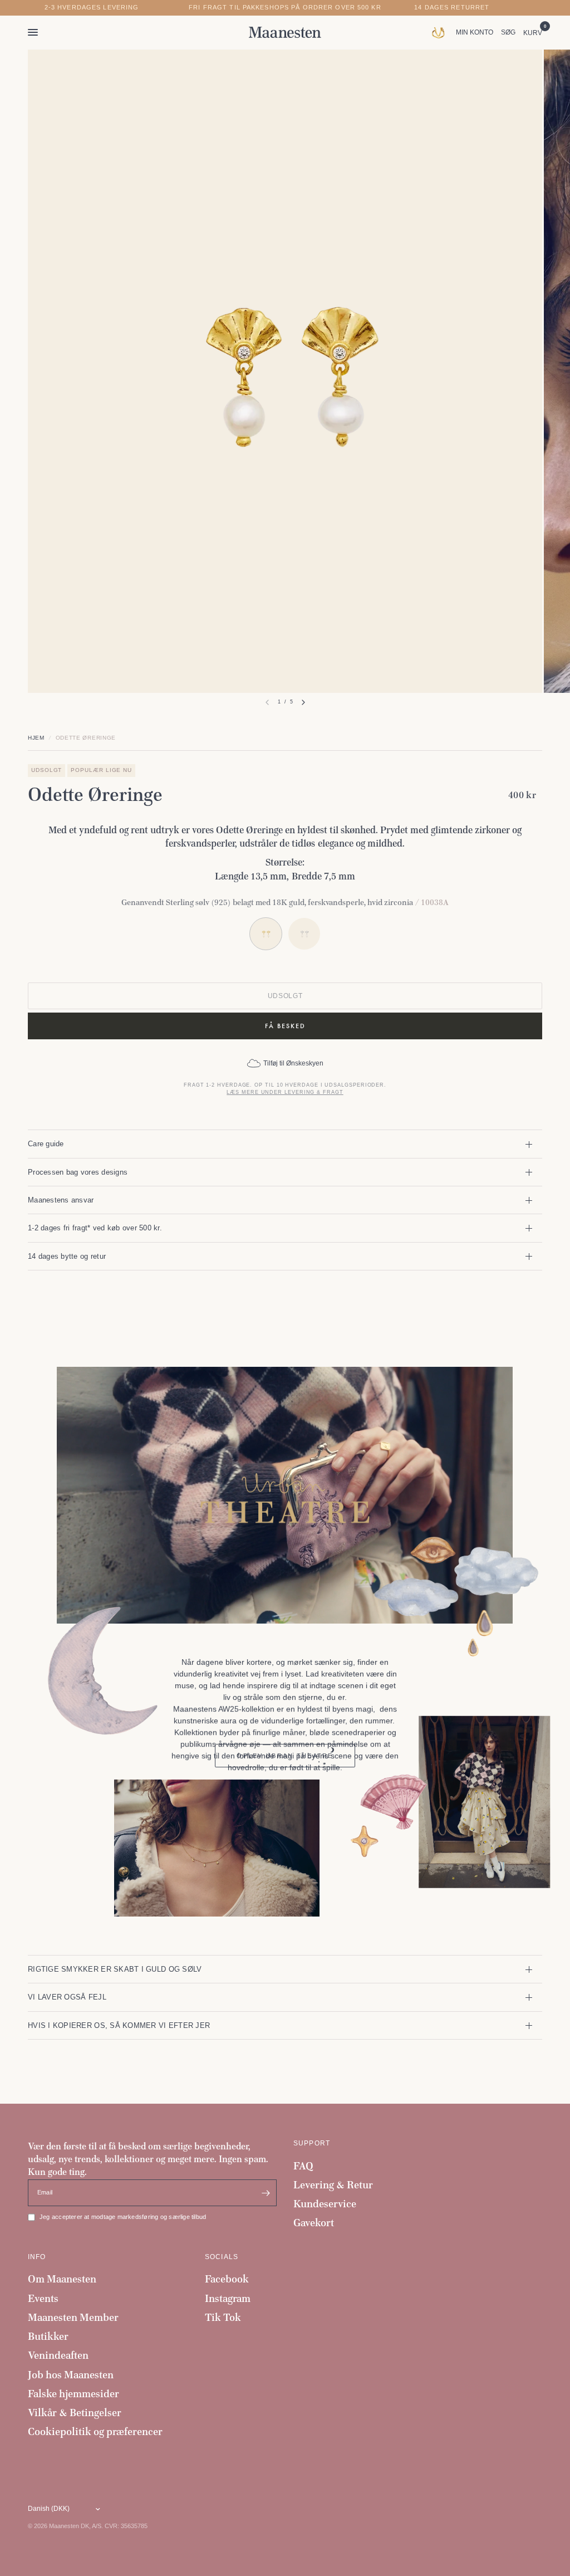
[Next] (303, 702)
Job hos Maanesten (71, 2375)
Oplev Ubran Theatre (285, 1756)
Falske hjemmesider (73, 2394)
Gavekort (314, 2223)
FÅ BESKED (285, 1026)
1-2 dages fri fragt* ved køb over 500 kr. (95, 1228)
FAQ (303, 2166)
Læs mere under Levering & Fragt (285, 1092)
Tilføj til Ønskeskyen (293, 1063)
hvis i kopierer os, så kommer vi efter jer (119, 2025)
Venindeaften (58, 2355)
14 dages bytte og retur (67, 1256)
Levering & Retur (333, 2185)
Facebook (227, 2279)
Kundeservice (325, 2204)
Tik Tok (223, 2317)
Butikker (48, 2336)
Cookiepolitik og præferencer (95, 2431)
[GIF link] (441, 32)
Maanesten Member (73, 2317)
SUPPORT (312, 2143)
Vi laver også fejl (67, 1997)
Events (43, 2298)
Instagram (228, 2298)
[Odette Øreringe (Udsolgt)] (304, 934)
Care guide (46, 1144)
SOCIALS (222, 2257)
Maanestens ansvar (61, 1200)
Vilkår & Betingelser (75, 2413)
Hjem (36, 738)
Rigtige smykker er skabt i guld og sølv (115, 1969)
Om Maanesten (62, 2279)
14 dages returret (452, 8)
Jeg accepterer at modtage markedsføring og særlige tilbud (123, 2217)
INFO (37, 2257)
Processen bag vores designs (78, 1172)
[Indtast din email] (266, 2193)
